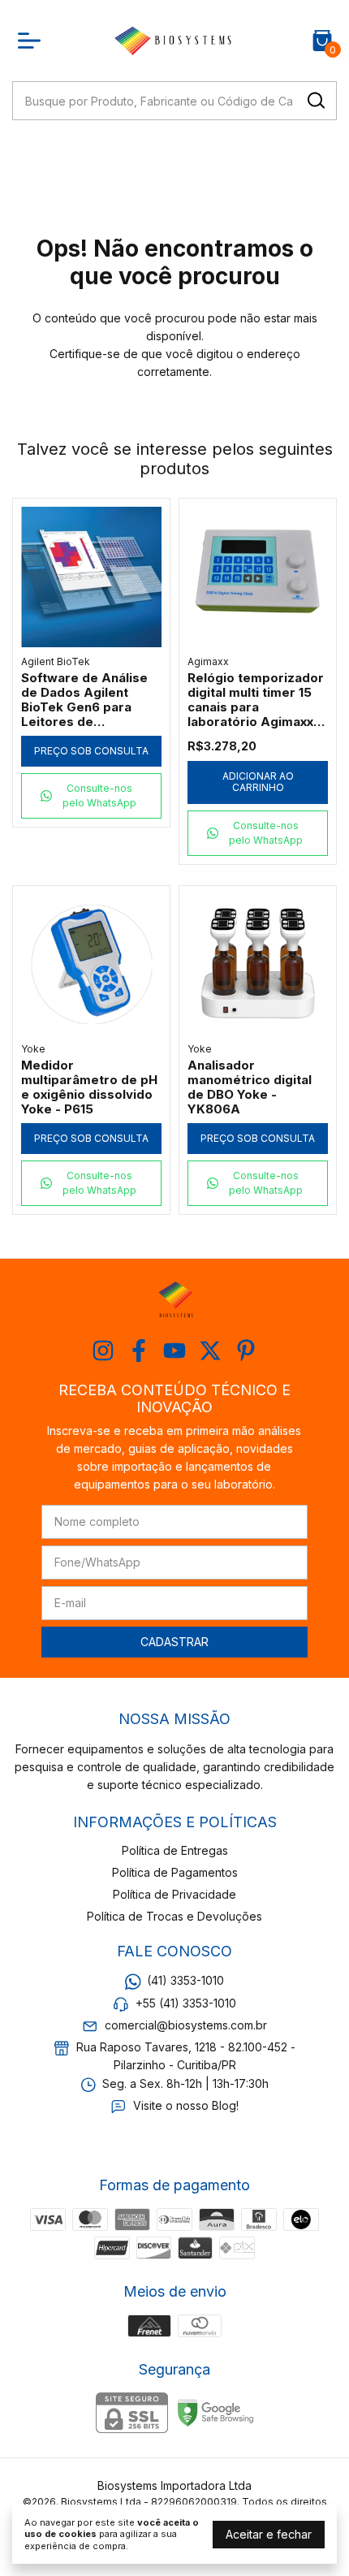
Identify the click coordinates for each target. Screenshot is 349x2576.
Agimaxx (208, 661)
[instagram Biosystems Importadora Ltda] (103, 1351)
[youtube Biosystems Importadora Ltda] (174, 1351)
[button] (91, 796)
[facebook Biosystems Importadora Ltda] (139, 1351)
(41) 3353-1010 (185, 1980)
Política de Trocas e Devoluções (174, 1916)
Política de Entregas (175, 1850)
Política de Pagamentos (175, 1872)
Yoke (33, 1049)
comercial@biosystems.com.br (186, 2025)
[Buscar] (315, 100)
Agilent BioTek (56, 661)
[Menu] (32, 41)
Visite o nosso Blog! (186, 2105)
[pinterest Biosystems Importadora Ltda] (246, 1351)
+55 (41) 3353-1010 (186, 2003)
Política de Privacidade (174, 1894)
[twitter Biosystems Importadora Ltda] (210, 1351)
